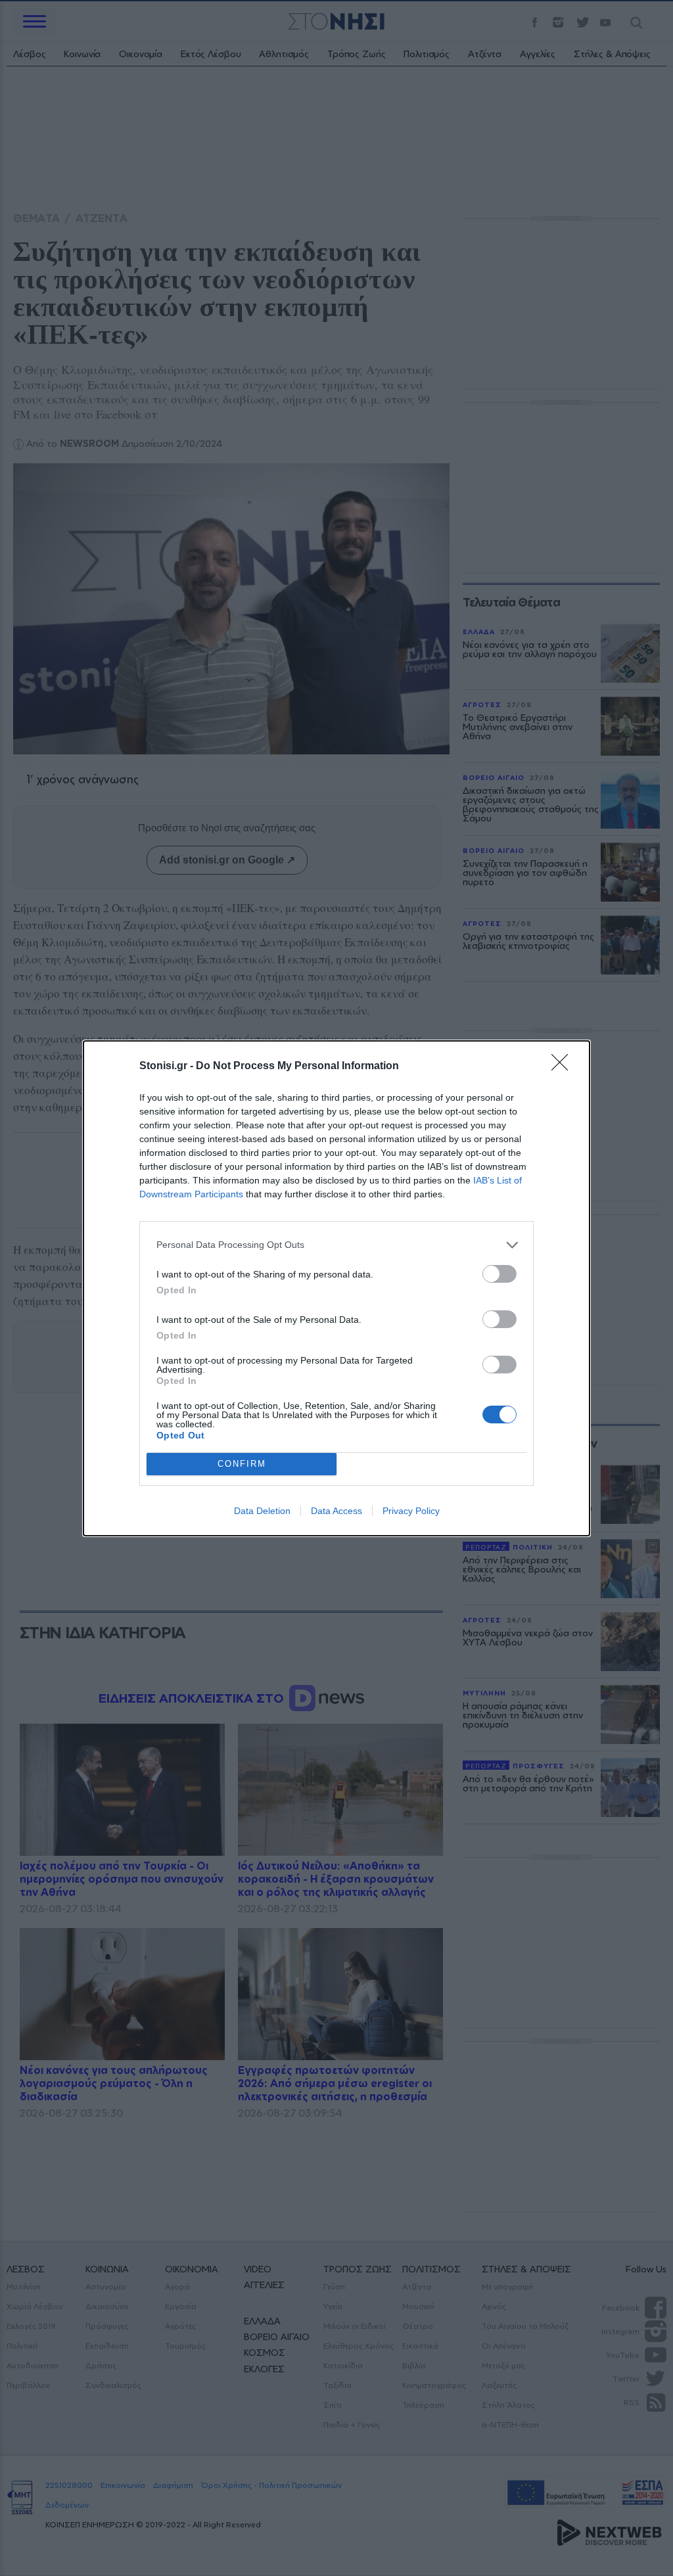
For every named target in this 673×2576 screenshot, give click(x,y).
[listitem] (336, 1245)
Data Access (336, 1511)
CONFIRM (242, 1464)
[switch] (499, 1274)
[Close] (564, 1067)
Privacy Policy (411, 1511)
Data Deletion (262, 1511)
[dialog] (336, 1288)
